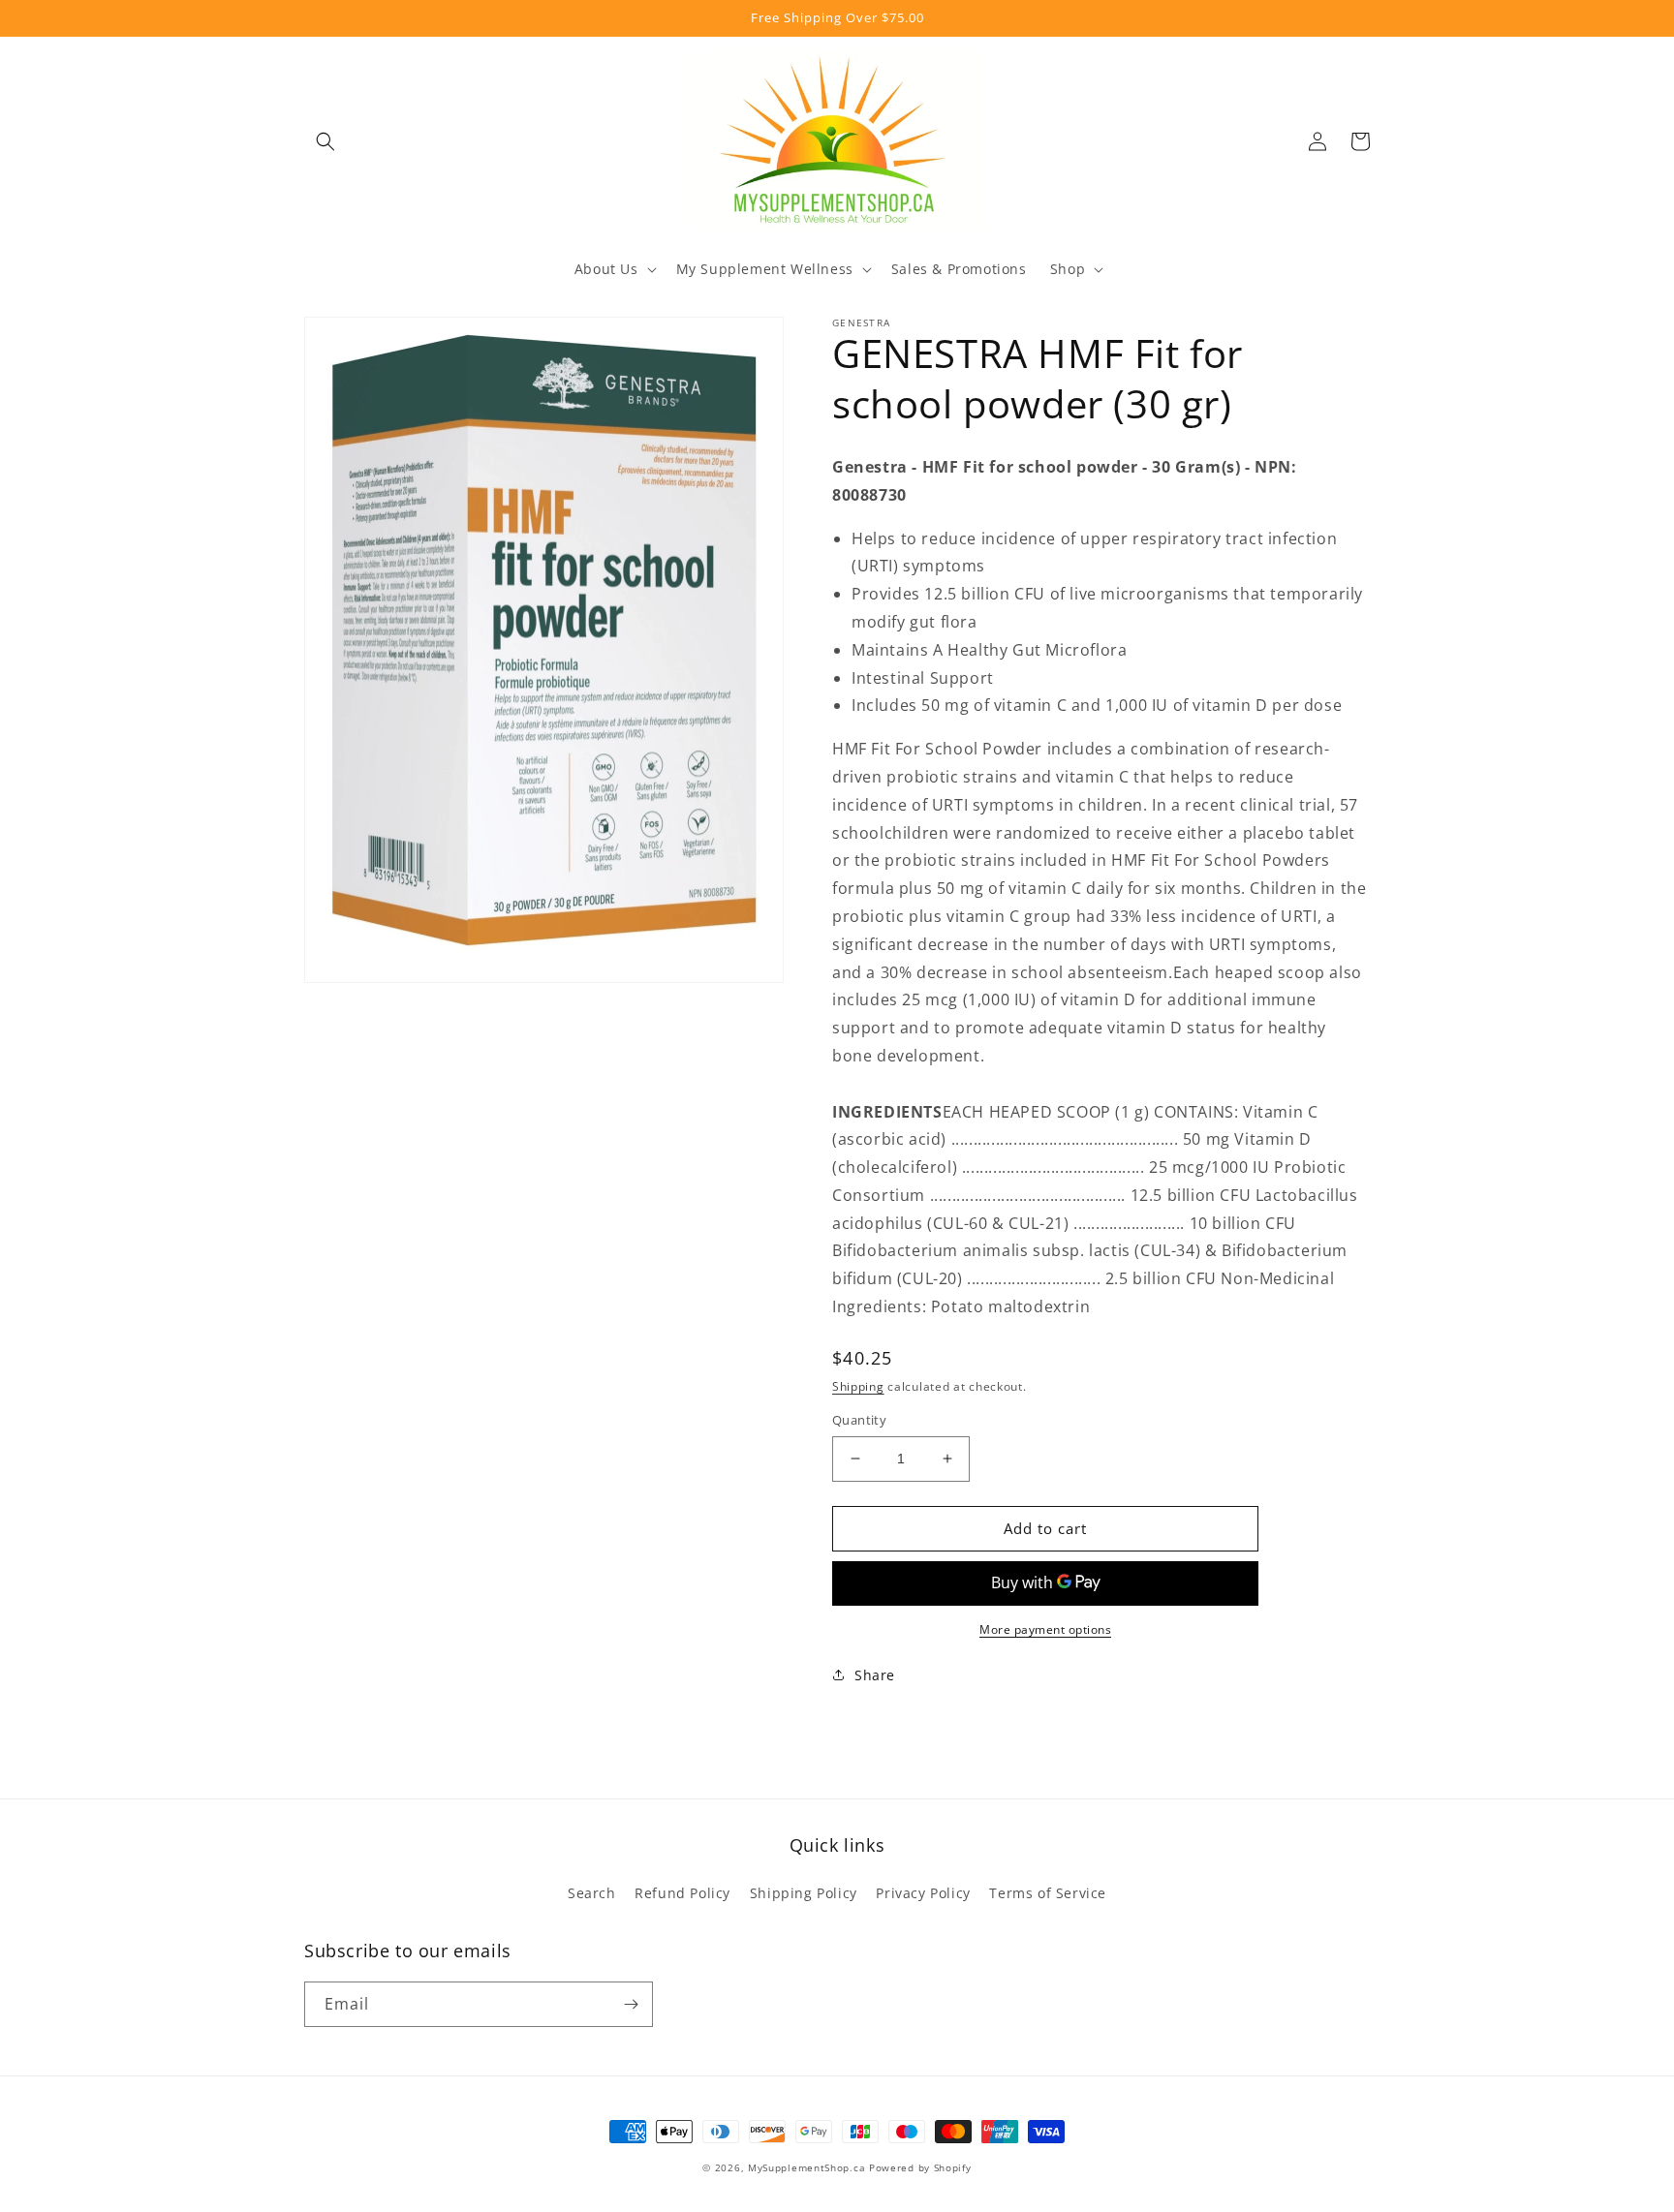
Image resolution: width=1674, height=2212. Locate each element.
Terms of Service (1048, 1893)
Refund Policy (682, 1893)
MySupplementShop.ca (806, 2167)
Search (592, 1893)
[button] (325, 141)
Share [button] (875, 1675)
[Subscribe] (631, 2004)
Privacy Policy (923, 1893)
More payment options (1045, 1629)
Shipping (858, 1386)
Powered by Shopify (920, 2167)
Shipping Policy (804, 1893)
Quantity (859, 1420)
